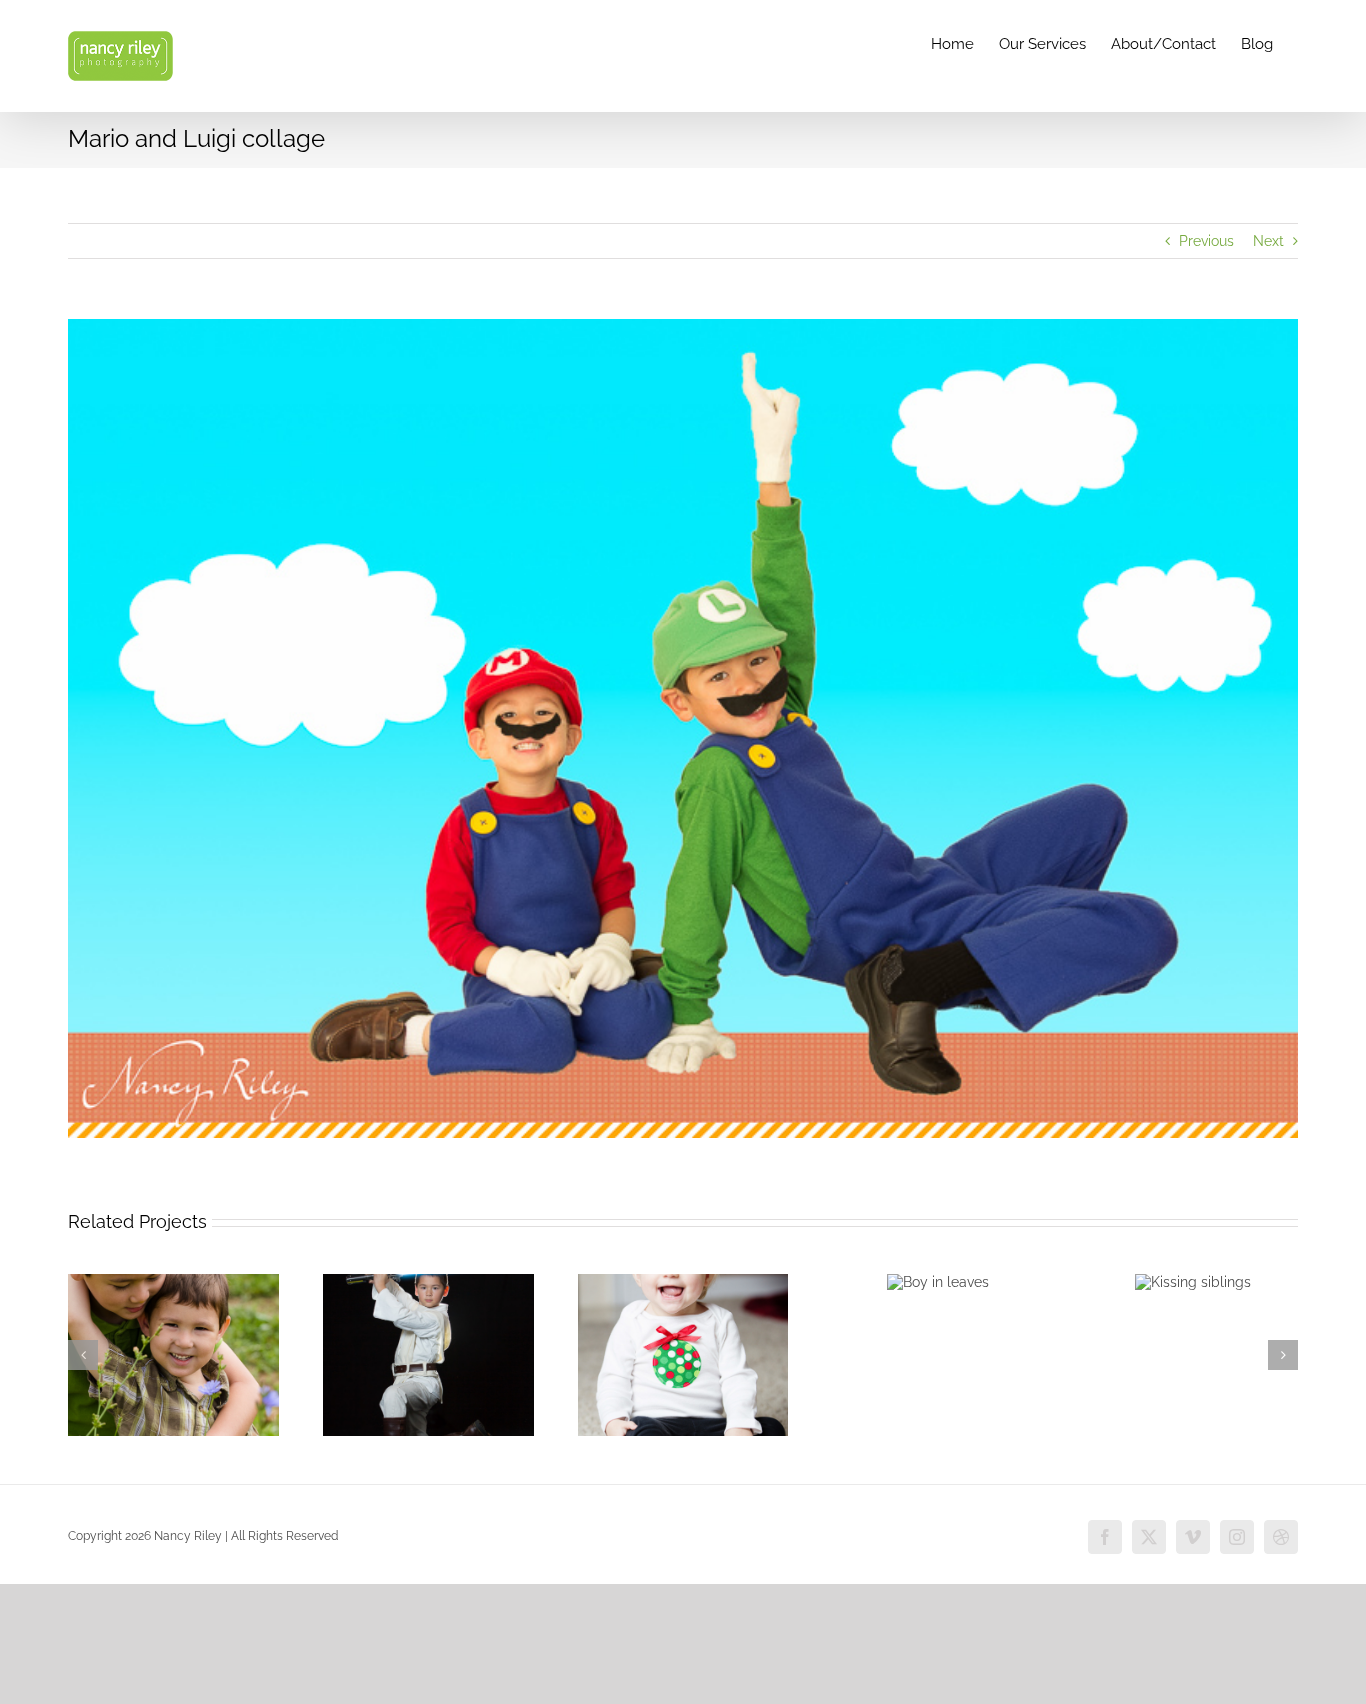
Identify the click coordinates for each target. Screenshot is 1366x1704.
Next (1268, 241)
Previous (1206, 241)
